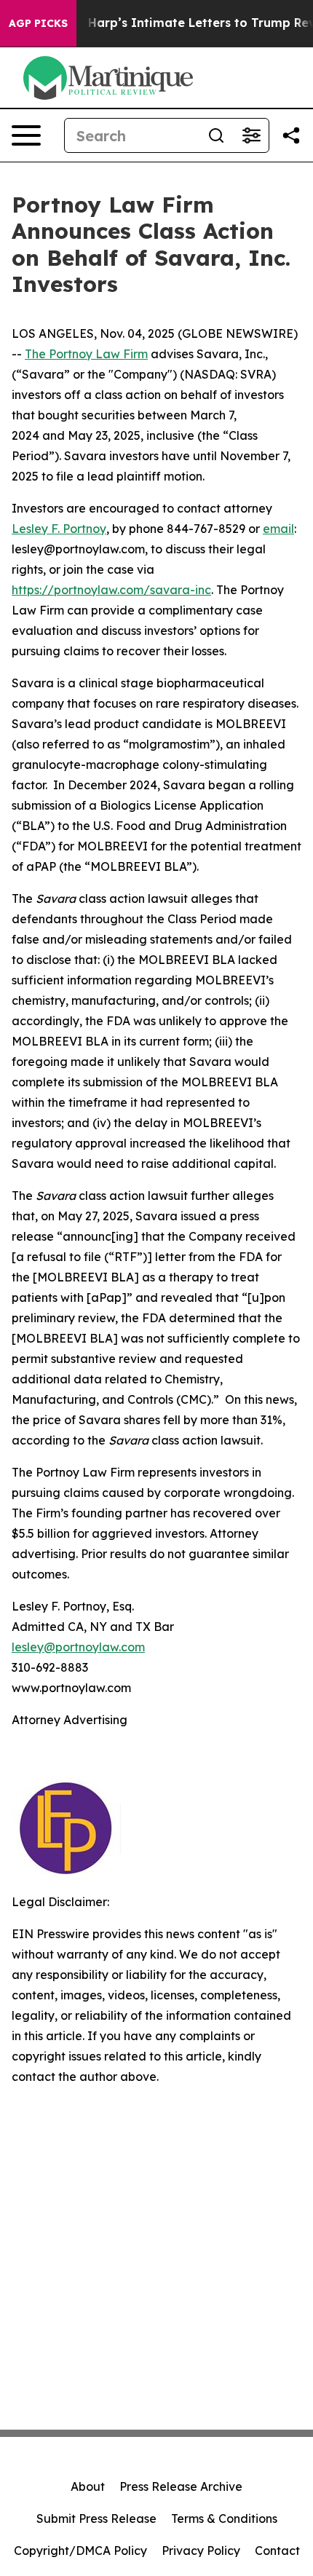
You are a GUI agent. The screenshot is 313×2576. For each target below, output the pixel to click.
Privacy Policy (201, 2551)
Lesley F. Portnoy (59, 529)
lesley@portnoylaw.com (78, 1647)
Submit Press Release (96, 2518)
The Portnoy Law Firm (86, 354)
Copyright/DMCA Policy (80, 2551)
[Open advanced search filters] (251, 135)
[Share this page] (291, 135)
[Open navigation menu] (26, 135)
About (88, 2486)
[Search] (216, 135)
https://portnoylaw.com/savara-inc (111, 590)
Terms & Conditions (224, 2518)
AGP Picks (38, 23)
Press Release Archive (181, 2486)
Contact (277, 2551)
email (278, 529)
